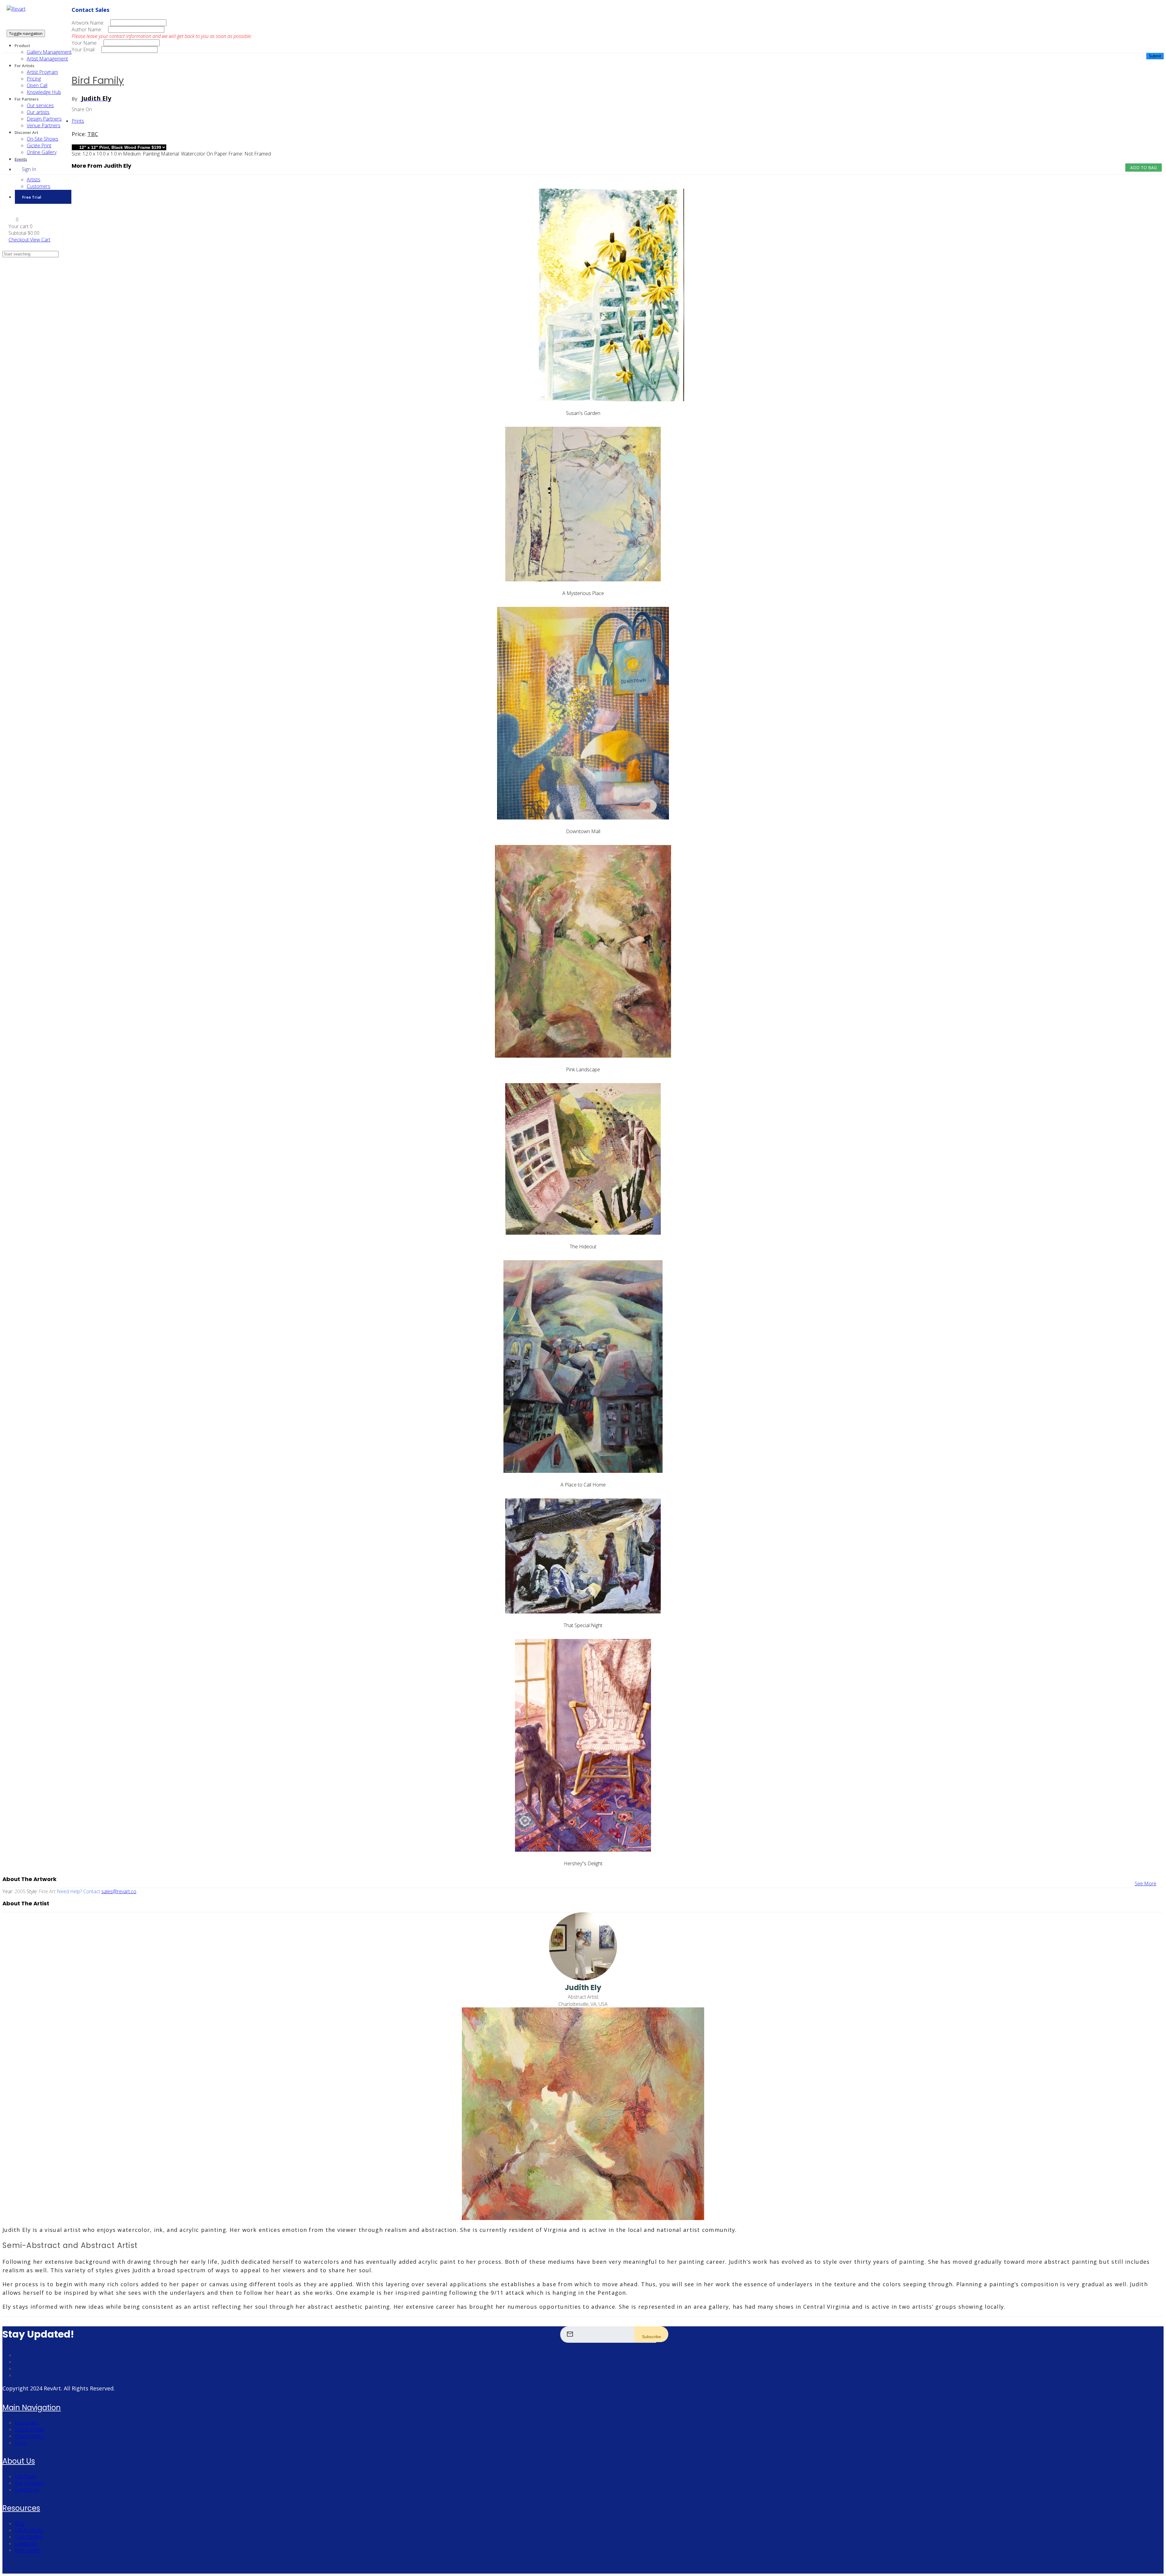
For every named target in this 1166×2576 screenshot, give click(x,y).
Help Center (27, 2550)
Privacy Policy (29, 2436)
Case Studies (29, 2537)
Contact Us (27, 2490)
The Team (25, 2476)
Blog (19, 2523)
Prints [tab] (78, 121)
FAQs (20, 2443)
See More (1146, 1883)
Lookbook (26, 2544)
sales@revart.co (119, 1891)
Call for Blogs (29, 2530)
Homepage (27, 2423)
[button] (14, 220)
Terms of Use (29, 2429)
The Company (29, 2483)
